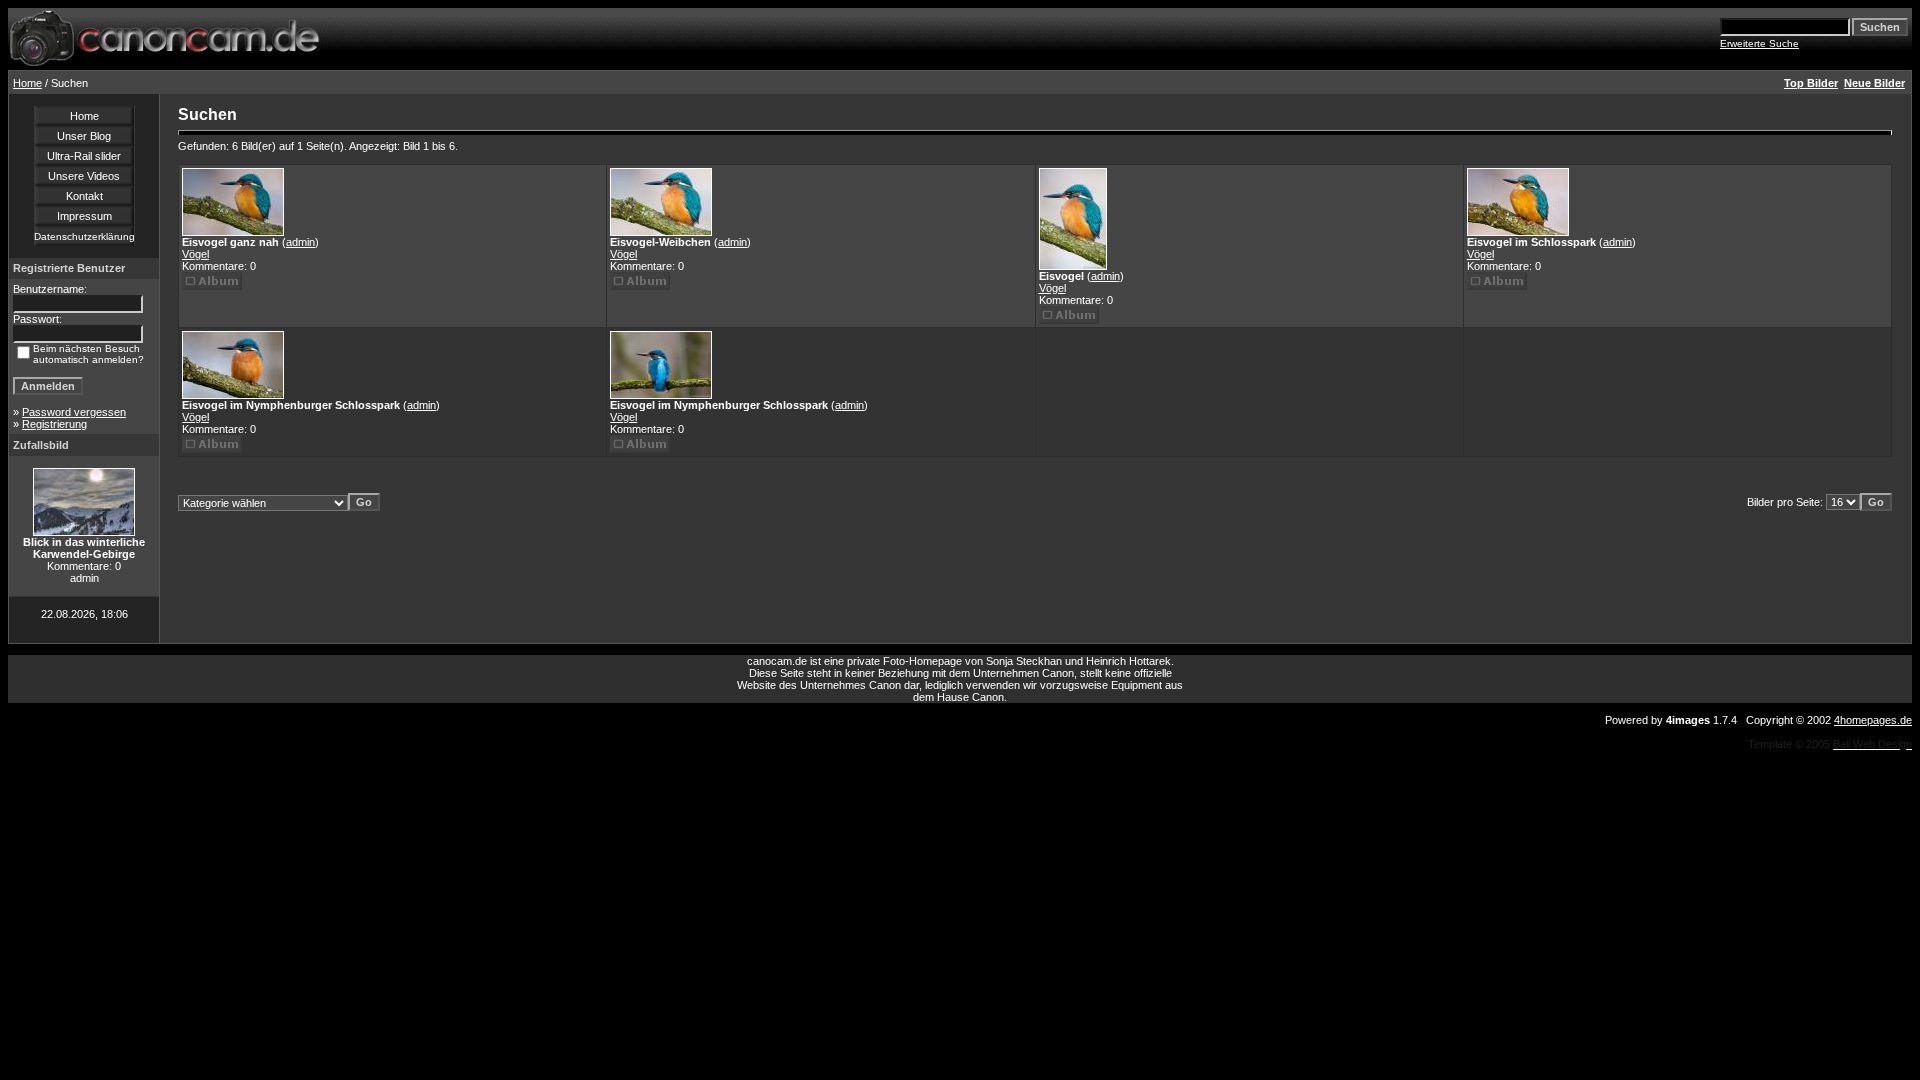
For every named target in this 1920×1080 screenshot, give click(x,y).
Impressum (84, 216)
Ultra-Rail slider (84, 156)
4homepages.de (1873, 720)
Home (27, 83)
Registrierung (54, 424)
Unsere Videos (84, 176)
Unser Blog (84, 136)
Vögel (195, 254)
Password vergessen (74, 412)
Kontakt (84, 196)
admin (300, 242)
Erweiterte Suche (1759, 43)
